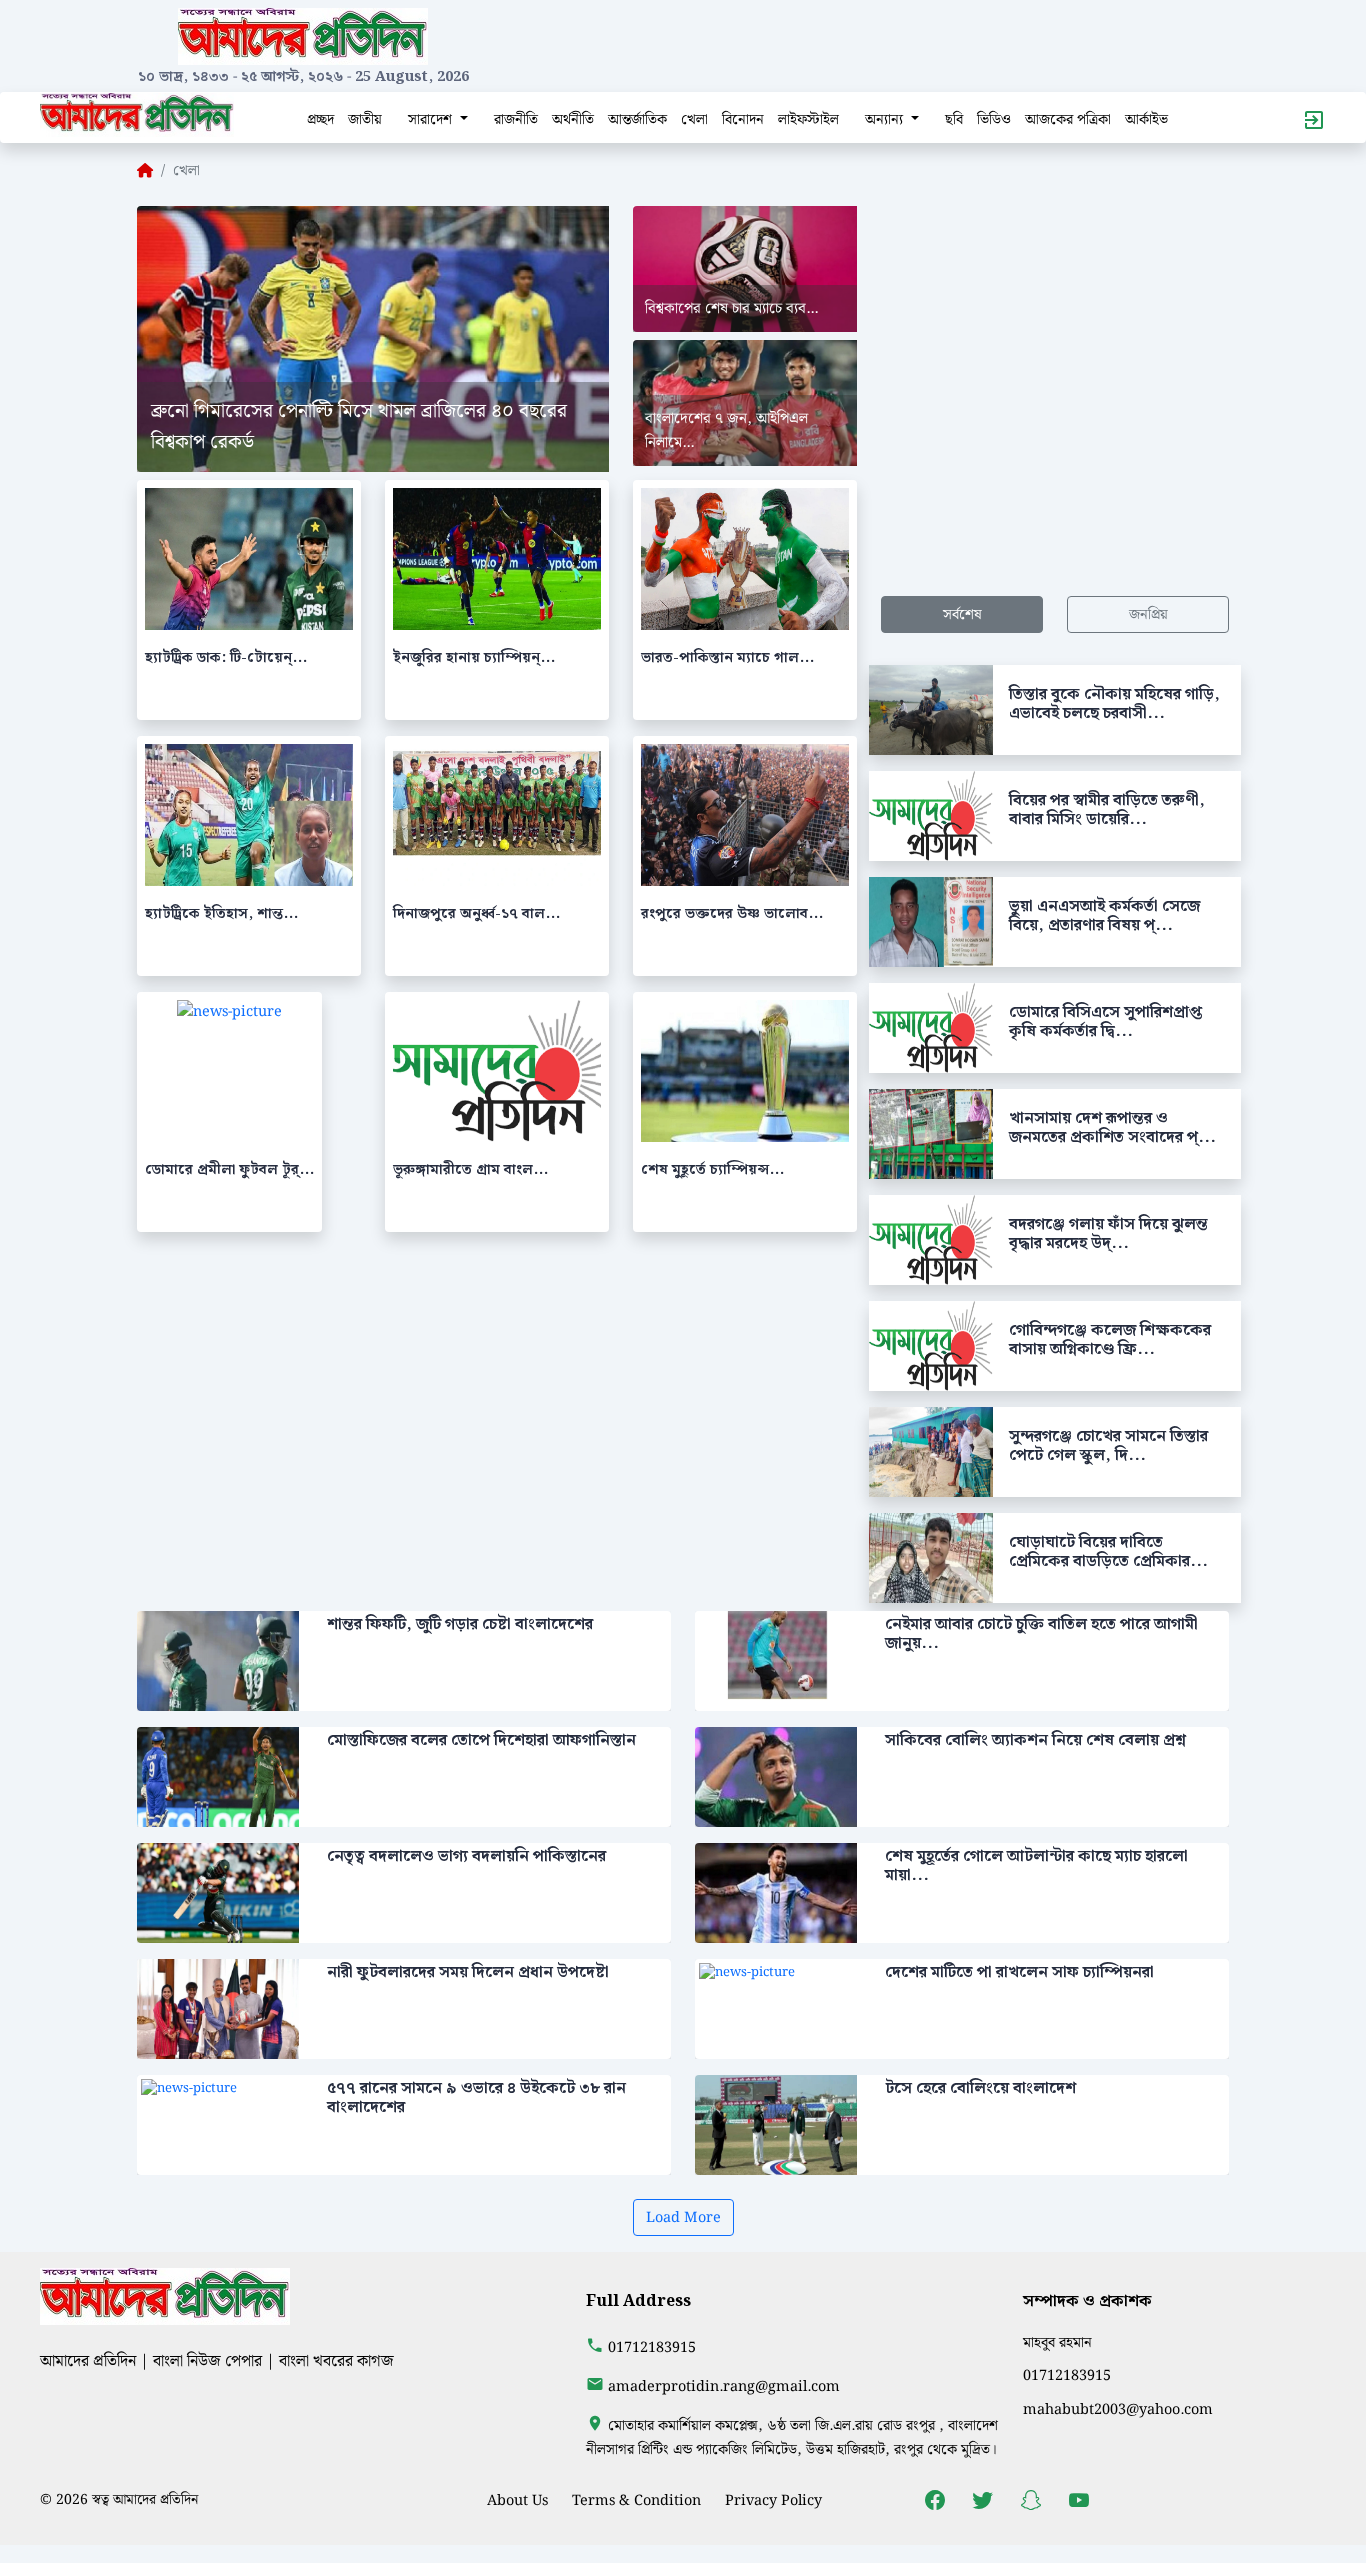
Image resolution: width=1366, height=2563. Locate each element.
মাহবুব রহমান (1057, 2342)
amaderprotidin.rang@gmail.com (724, 2386)
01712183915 (652, 2347)
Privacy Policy (773, 2500)
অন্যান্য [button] (886, 119)
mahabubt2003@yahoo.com (1118, 2409)
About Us (517, 2500)
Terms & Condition (636, 2500)
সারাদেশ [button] (432, 119)
